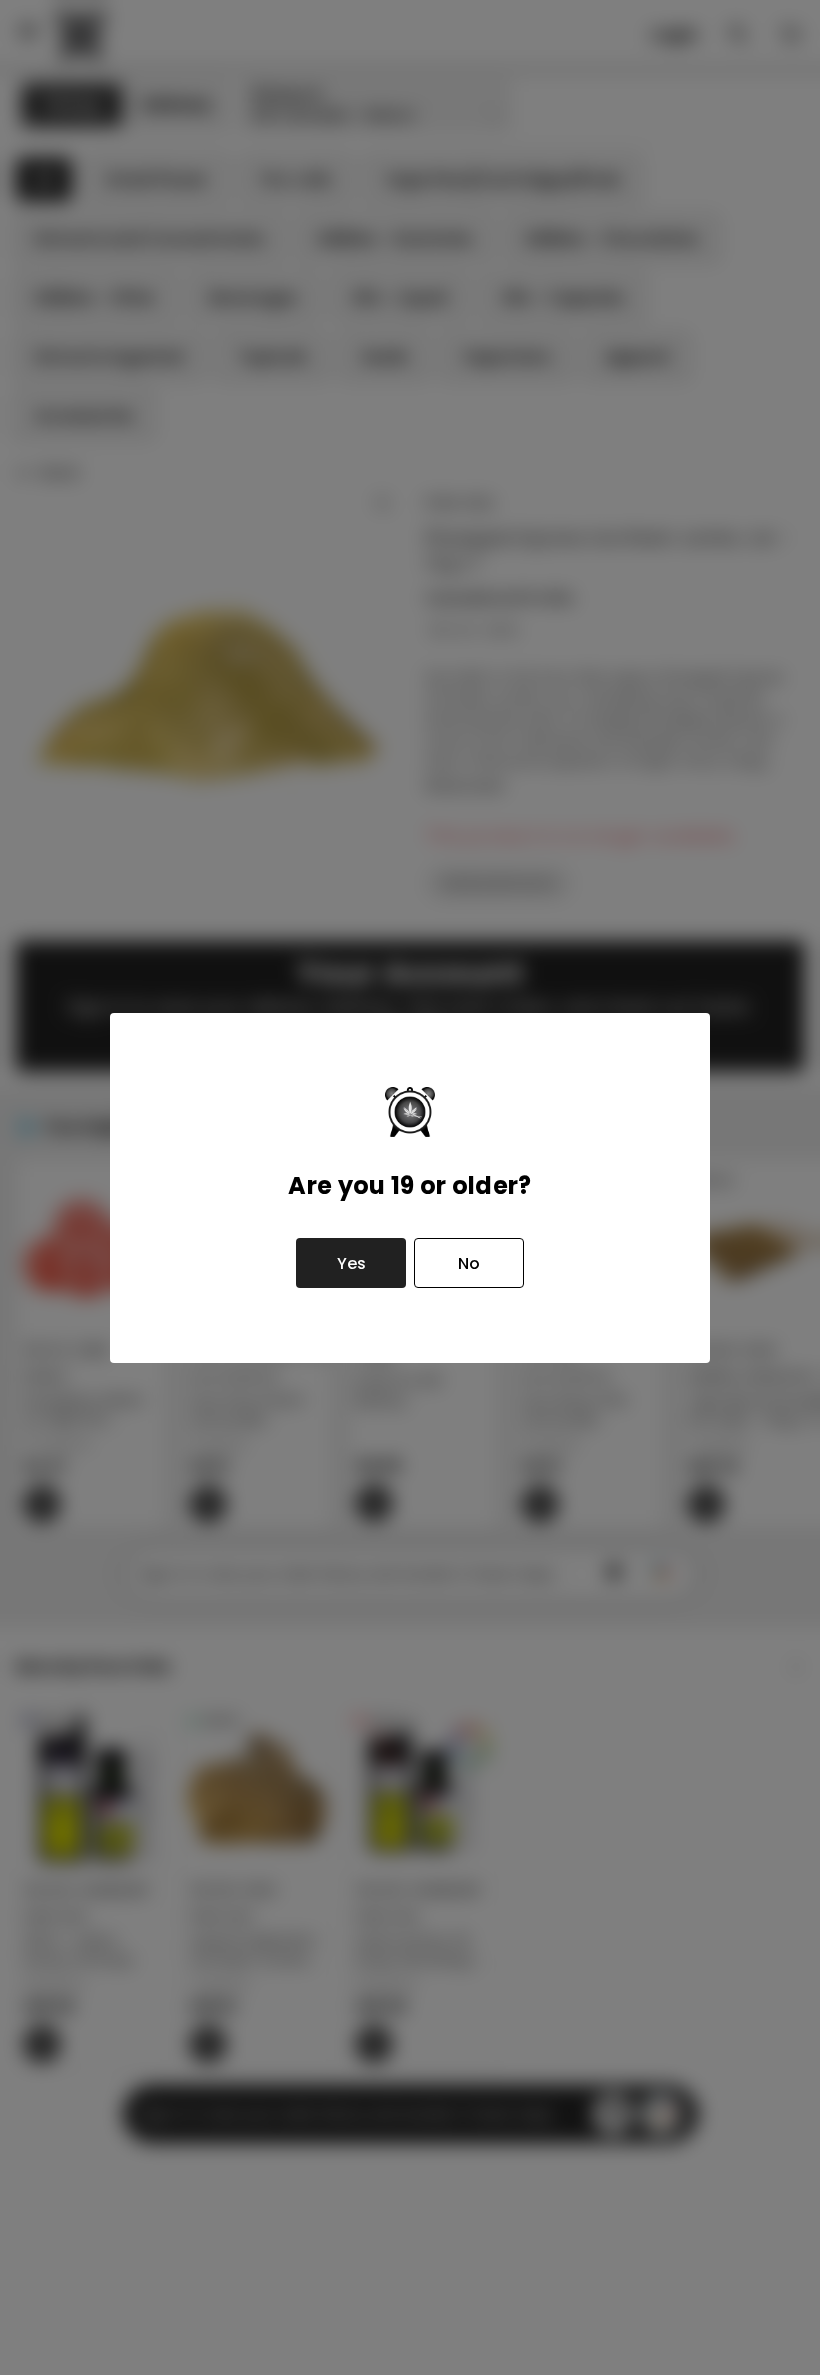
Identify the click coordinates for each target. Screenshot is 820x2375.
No (469, 1263)
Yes (351, 1263)
